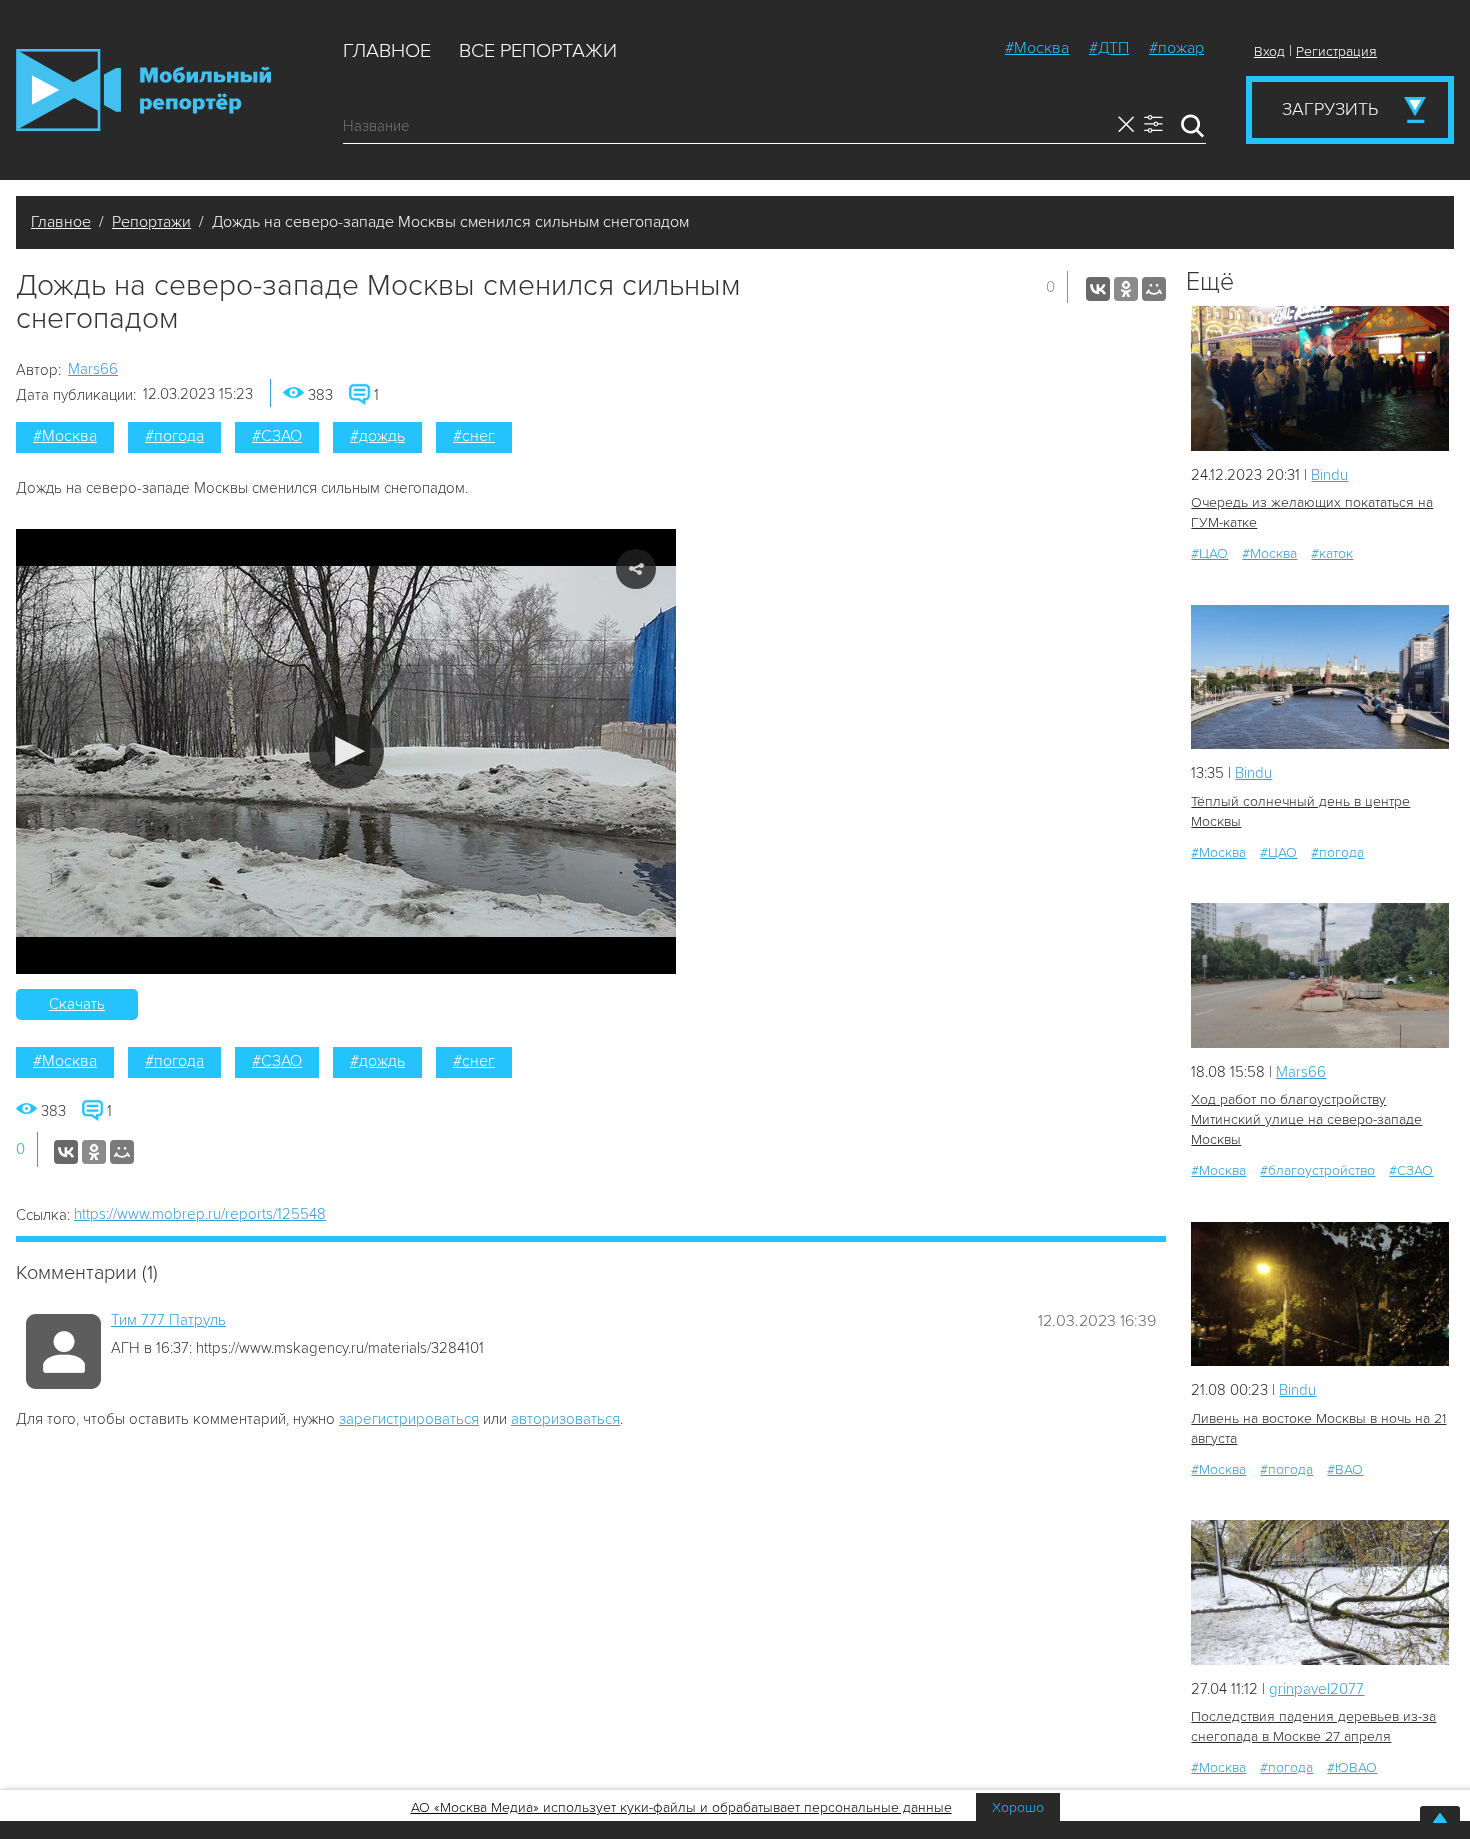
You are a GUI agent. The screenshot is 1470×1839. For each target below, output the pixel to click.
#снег (474, 436)
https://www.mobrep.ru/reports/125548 (200, 1214)
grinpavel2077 (1316, 1689)
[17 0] (1320, 677)
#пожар (1176, 48)
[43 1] (1320, 1294)
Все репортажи (538, 51)
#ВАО (1345, 1469)
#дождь (377, 436)
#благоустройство (1317, 1170)
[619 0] (1320, 378)
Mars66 (93, 369)
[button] (346, 751)
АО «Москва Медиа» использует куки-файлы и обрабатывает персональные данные (681, 1807)
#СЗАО (277, 436)
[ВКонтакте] (1098, 289)
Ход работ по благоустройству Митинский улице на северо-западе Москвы (1306, 1119)
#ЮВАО (1352, 1767)
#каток (1332, 553)
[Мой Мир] (1154, 289)
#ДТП (1109, 48)
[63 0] (1320, 975)
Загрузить (1330, 109)
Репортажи (151, 222)
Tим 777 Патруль (168, 1320)
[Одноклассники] (1126, 289)
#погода (174, 436)
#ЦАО (1209, 553)
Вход (1269, 51)
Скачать (77, 1004)
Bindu (1329, 475)
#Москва (1037, 48)
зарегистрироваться (409, 1419)
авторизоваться (565, 1419)
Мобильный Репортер (143, 90)
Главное (387, 51)
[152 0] (1320, 1592)
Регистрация (1336, 51)
